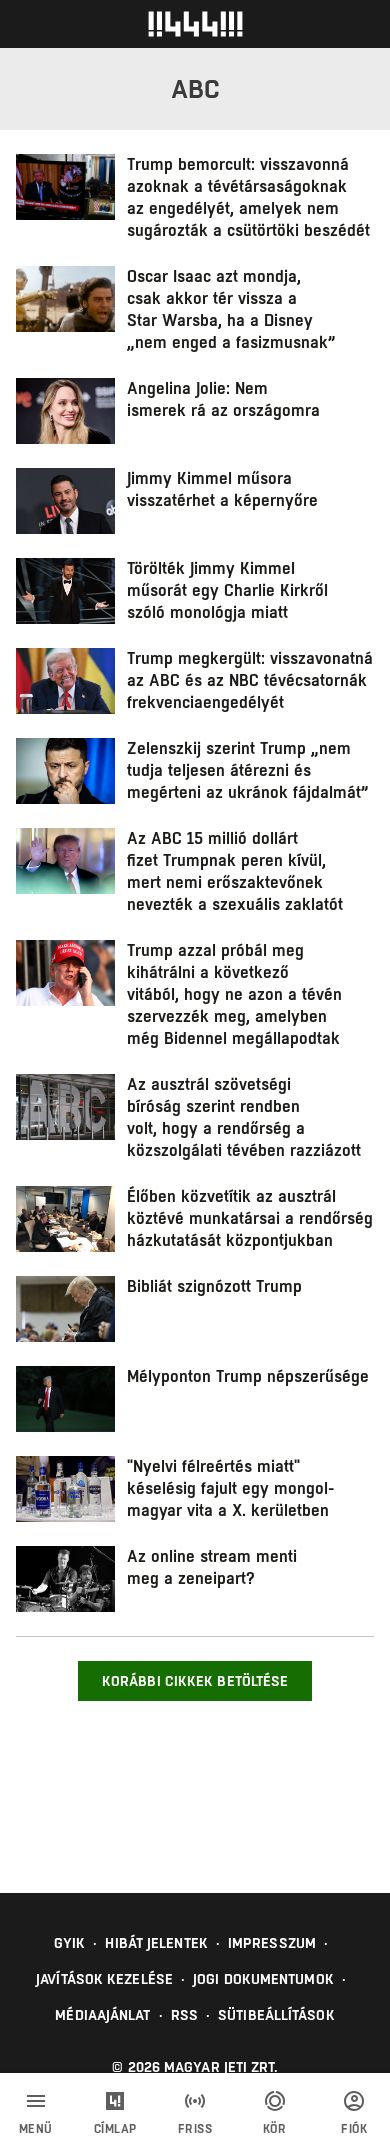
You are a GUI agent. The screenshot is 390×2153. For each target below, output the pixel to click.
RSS (184, 2015)
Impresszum (272, 1943)
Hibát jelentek (156, 1943)
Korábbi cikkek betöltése (195, 1681)
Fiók (354, 2129)
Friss (195, 2129)
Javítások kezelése (104, 1979)
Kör (275, 2129)
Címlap (115, 2129)
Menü (36, 2129)
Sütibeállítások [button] (276, 2015)
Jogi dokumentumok (263, 1979)
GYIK (69, 1943)
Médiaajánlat (102, 2015)
